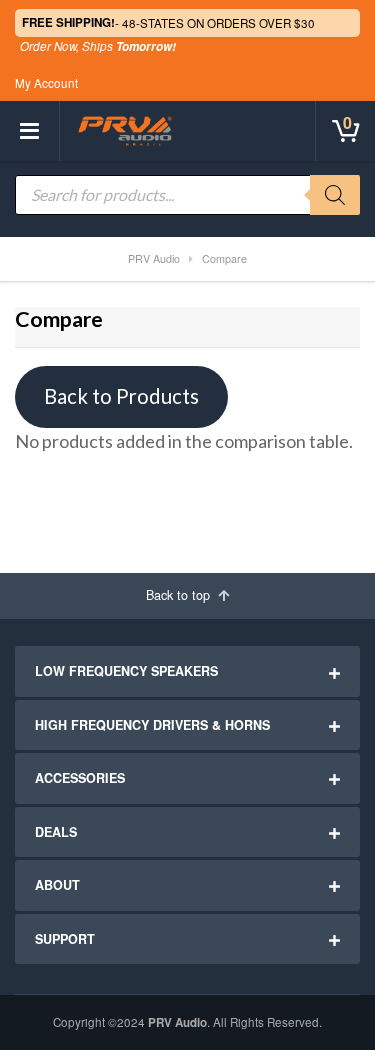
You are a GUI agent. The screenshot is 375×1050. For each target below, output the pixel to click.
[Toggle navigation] (30, 131)
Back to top (180, 595)
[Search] (335, 195)
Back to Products (121, 396)
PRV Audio (177, 1022)
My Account (46, 83)
